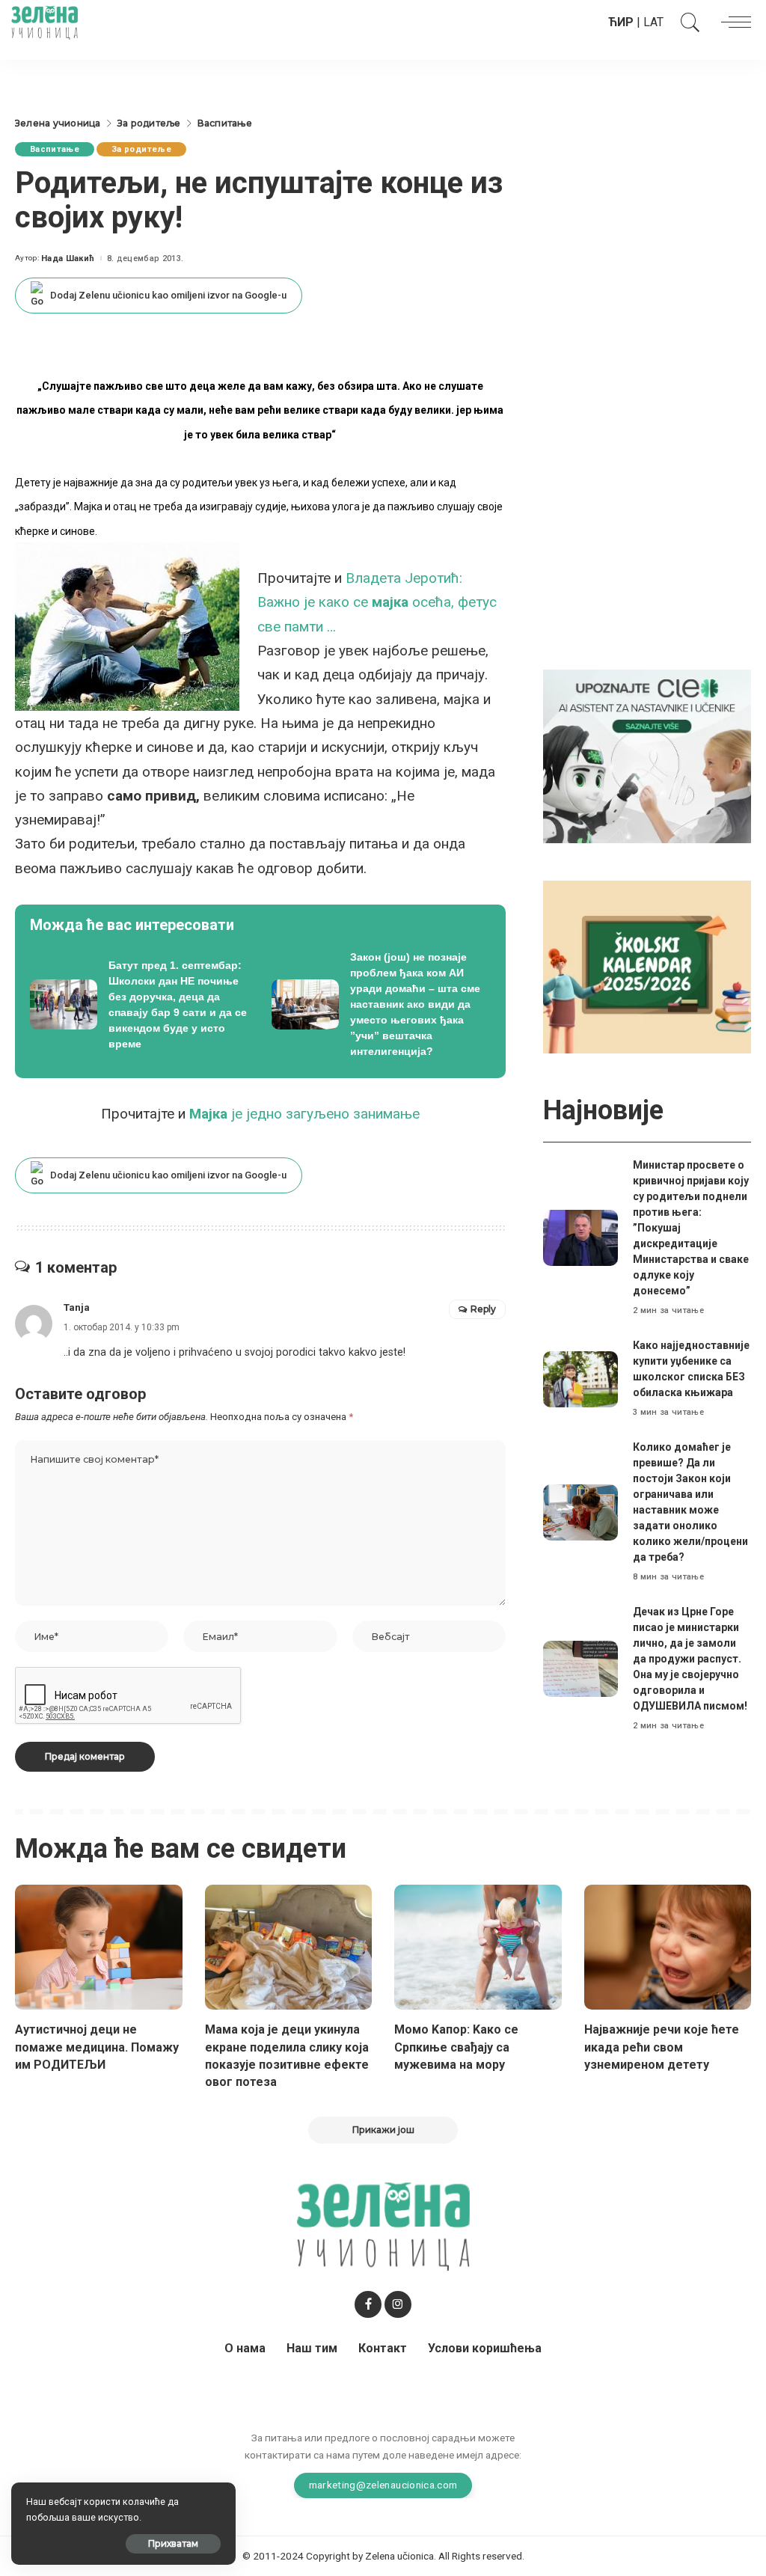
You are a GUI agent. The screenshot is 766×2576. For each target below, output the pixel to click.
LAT (653, 22)
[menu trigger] (732, 22)
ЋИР (621, 22)
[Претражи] (687, 22)
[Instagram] (398, 2304)
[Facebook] (368, 2304)
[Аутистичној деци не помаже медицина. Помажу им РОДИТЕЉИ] (99, 1948)
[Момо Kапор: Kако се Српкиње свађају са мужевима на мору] (478, 1948)
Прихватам (173, 2543)
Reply (483, 1309)
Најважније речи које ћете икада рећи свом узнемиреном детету (662, 2047)
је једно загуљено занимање (304, 1114)
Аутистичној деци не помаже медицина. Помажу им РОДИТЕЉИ (97, 2047)
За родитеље (141, 149)
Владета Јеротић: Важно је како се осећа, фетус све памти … (377, 602)
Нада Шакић (68, 258)
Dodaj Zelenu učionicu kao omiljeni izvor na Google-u (168, 295)
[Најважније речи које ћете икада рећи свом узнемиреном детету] (668, 1948)
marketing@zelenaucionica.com (383, 2485)
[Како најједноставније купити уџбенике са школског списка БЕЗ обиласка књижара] (580, 1379)
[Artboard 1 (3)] (647, 755)
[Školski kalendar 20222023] (647, 966)
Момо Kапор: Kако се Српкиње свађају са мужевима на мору (456, 2047)
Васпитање (55, 149)
